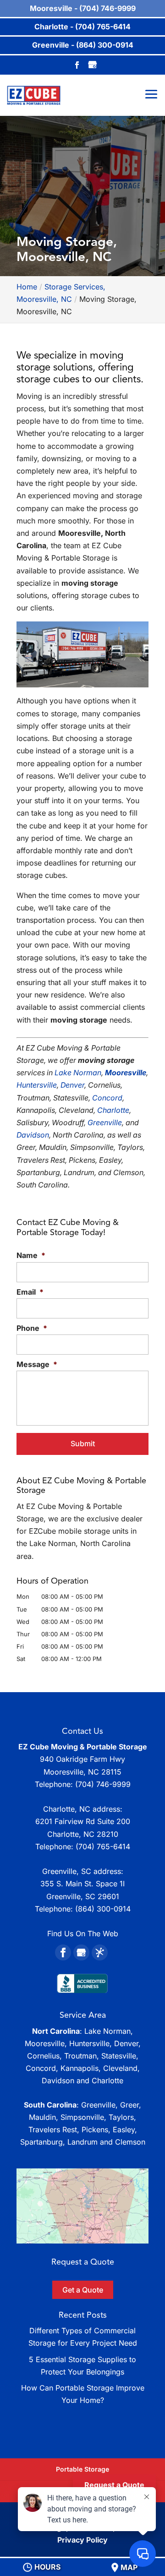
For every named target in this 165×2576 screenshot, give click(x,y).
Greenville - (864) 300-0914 (83, 45)
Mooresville (126, 1073)
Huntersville (37, 1085)
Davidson (33, 1135)
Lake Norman (78, 1073)
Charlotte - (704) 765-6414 (82, 27)
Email (30, 1292)
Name (31, 1255)
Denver (72, 1085)
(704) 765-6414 (103, 1846)
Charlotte (113, 1110)
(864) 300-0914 (103, 1909)
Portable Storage (82, 2469)
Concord (107, 1098)
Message (37, 1364)
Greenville (105, 1122)
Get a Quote (83, 2290)
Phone (32, 1328)
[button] (82, 2206)
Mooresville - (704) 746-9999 (83, 8)
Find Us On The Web (83, 1933)
